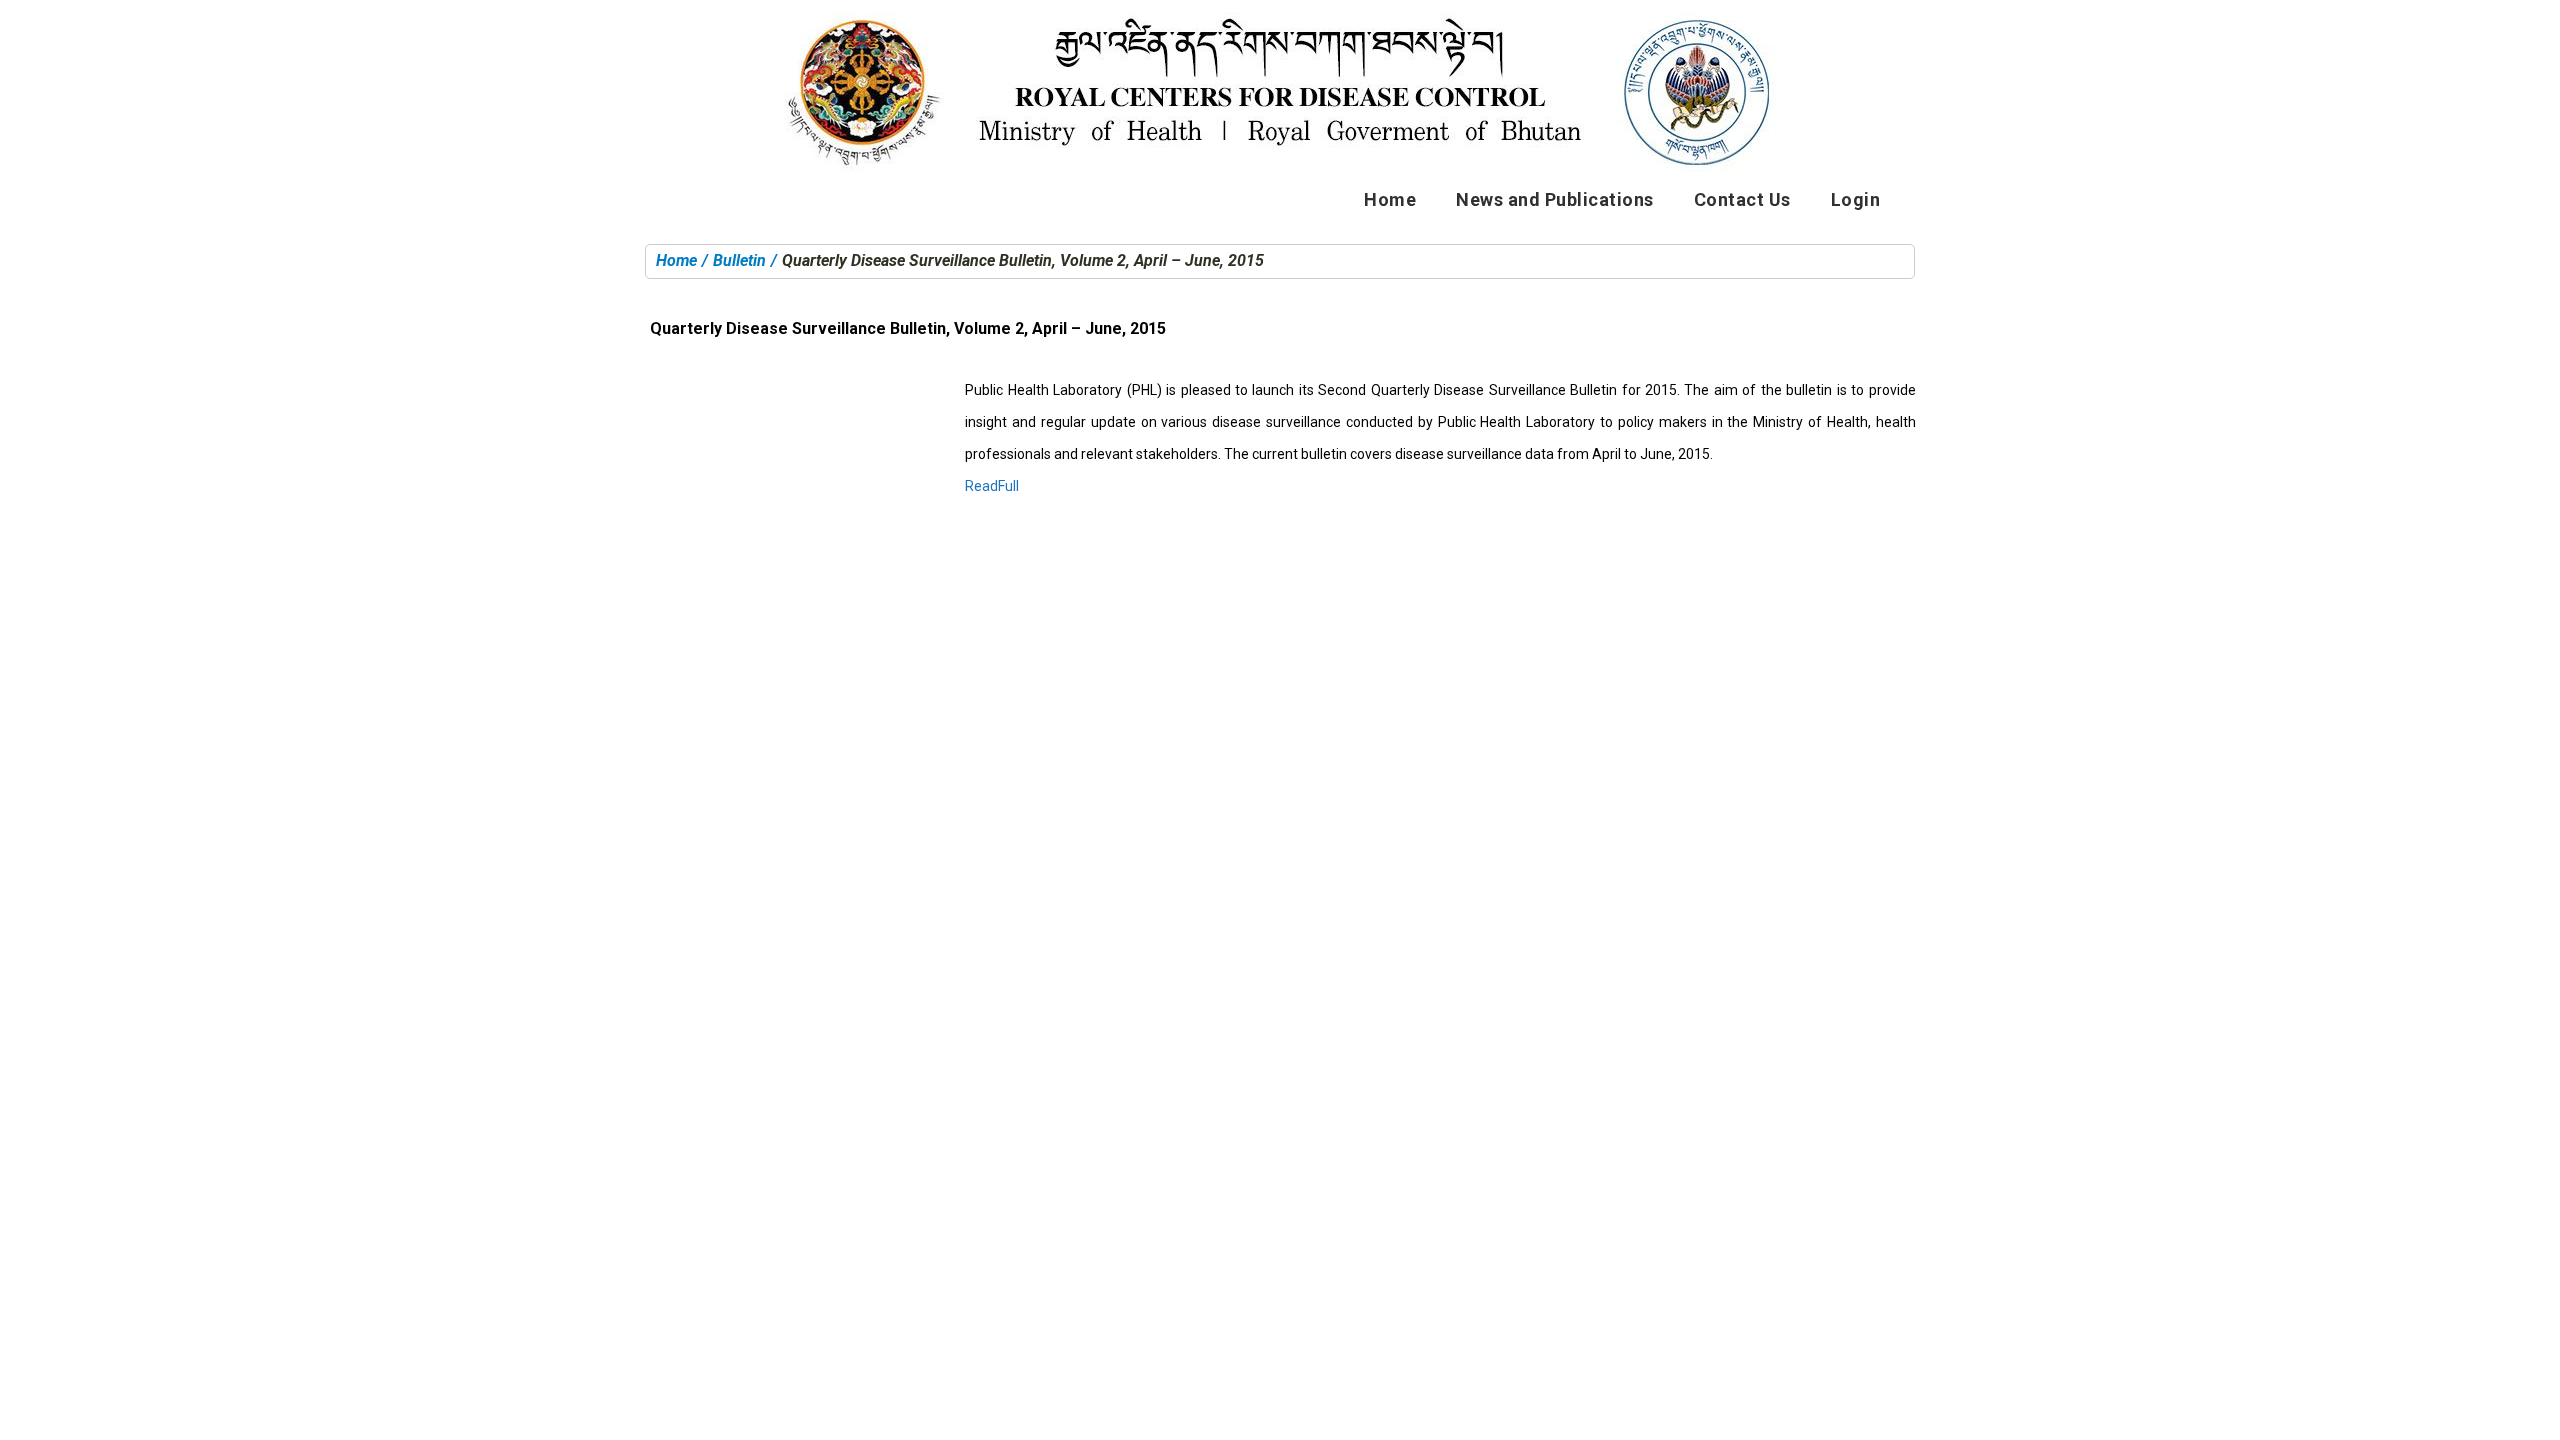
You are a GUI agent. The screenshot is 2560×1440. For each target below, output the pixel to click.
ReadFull (992, 486)
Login (1856, 199)
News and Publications (1555, 199)
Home (1390, 199)
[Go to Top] (2530, 1410)
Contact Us (1742, 199)
